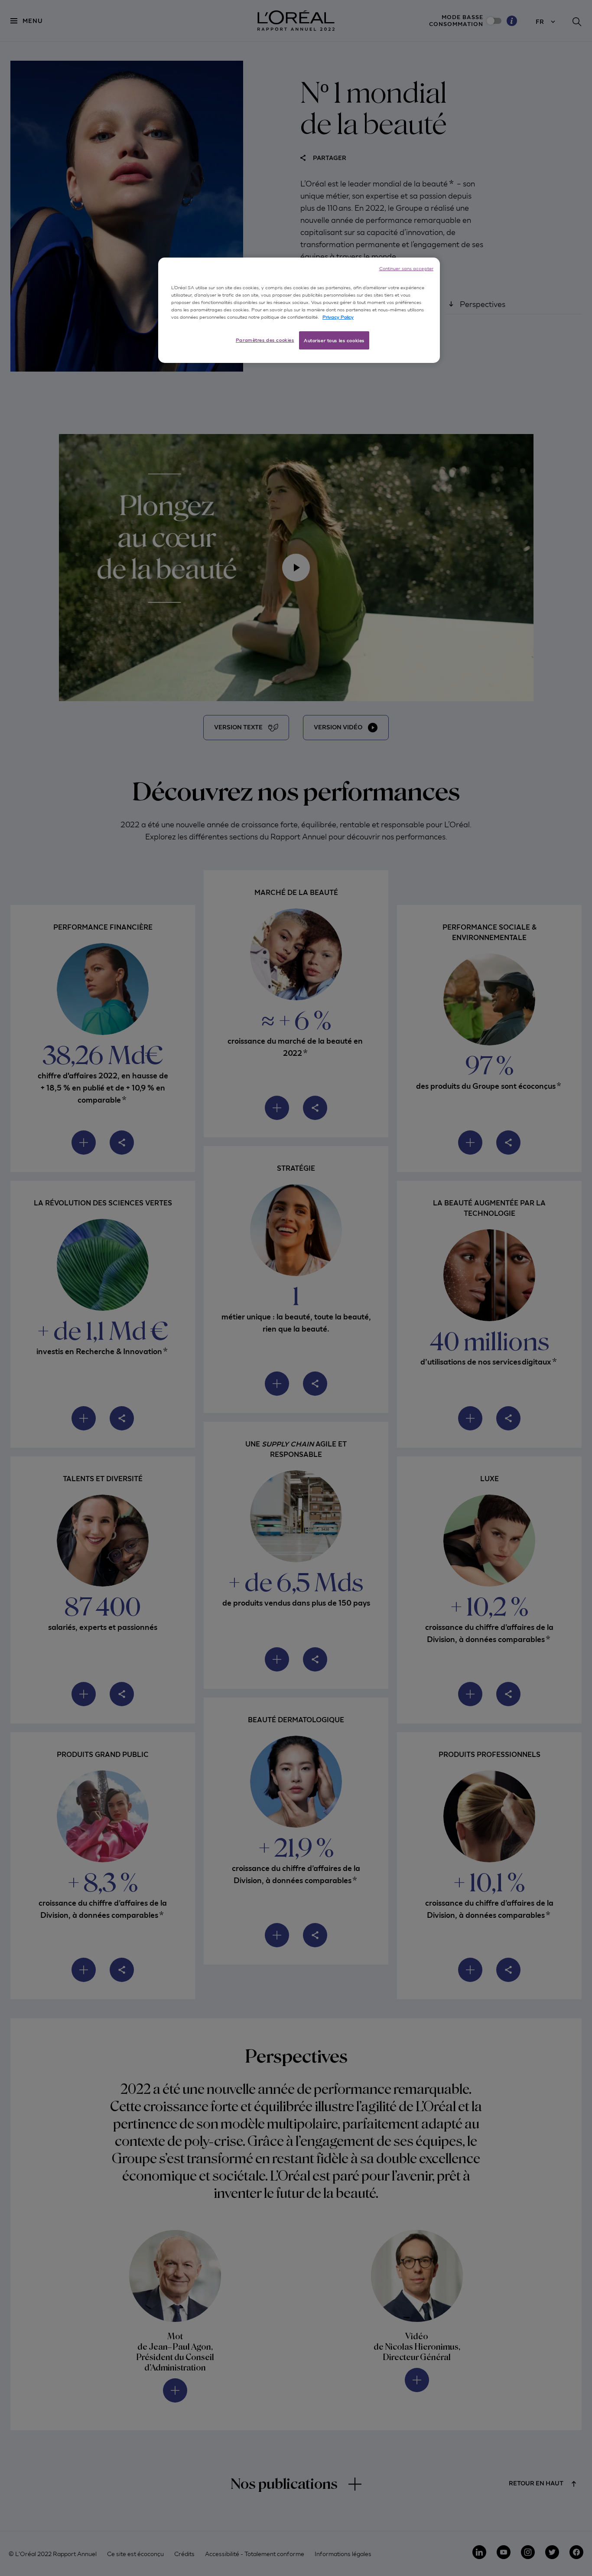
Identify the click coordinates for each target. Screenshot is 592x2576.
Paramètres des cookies (265, 340)
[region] (299, 310)
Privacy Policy (338, 317)
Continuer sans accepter (406, 268)
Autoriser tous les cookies (334, 340)
